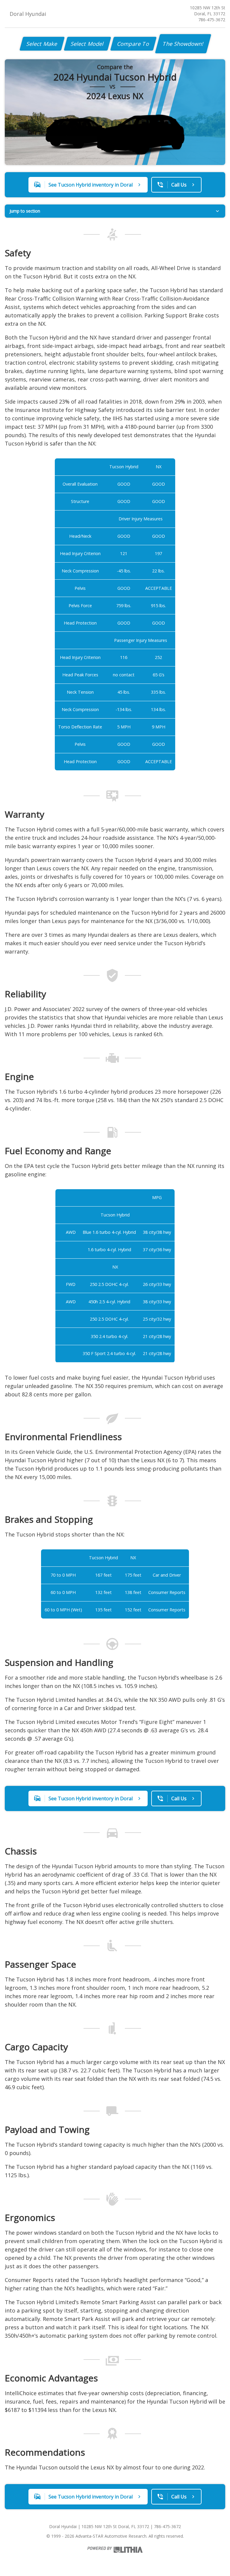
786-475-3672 (212, 20)
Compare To (133, 44)
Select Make (42, 44)
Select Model (87, 44)
